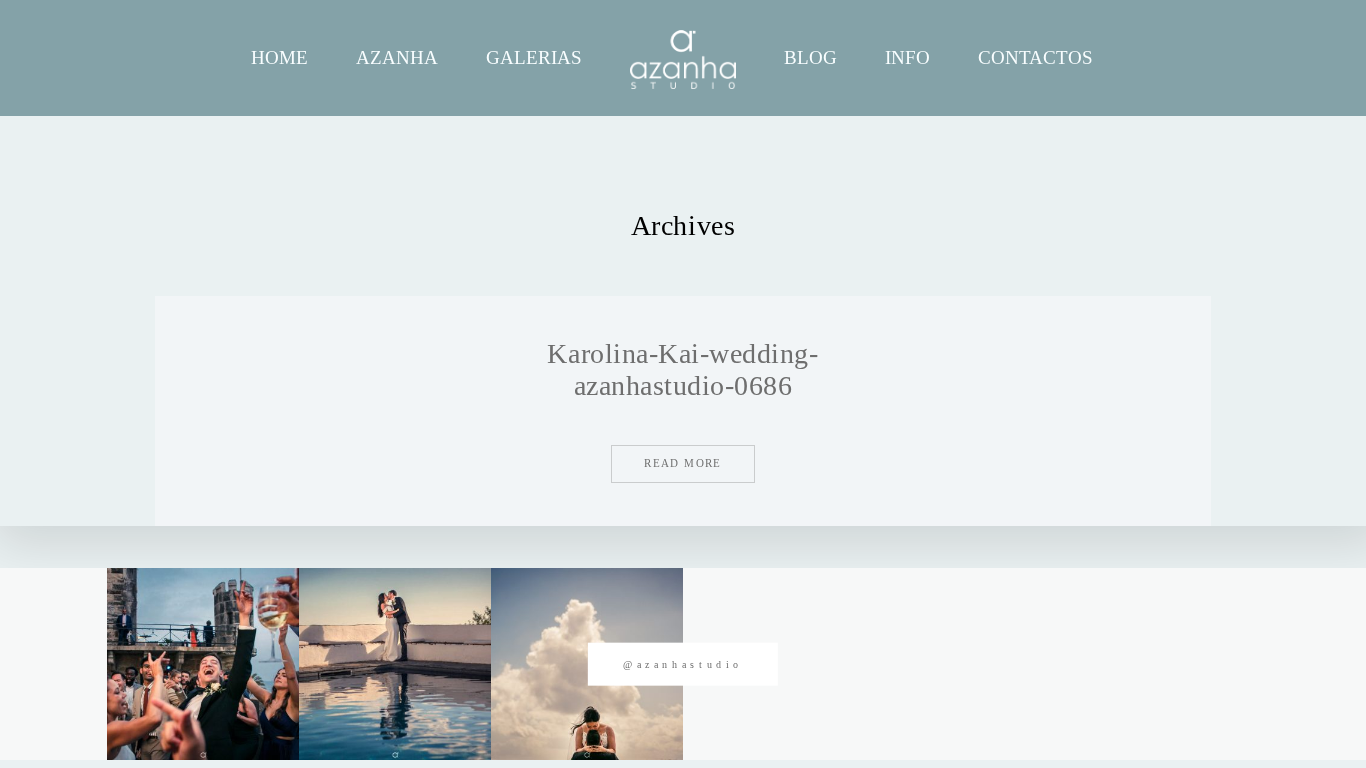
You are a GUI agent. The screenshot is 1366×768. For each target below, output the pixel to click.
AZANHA (397, 57)
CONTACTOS (1035, 57)
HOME (279, 57)
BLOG (810, 57)
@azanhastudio (683, 664)
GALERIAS (534, 57)
